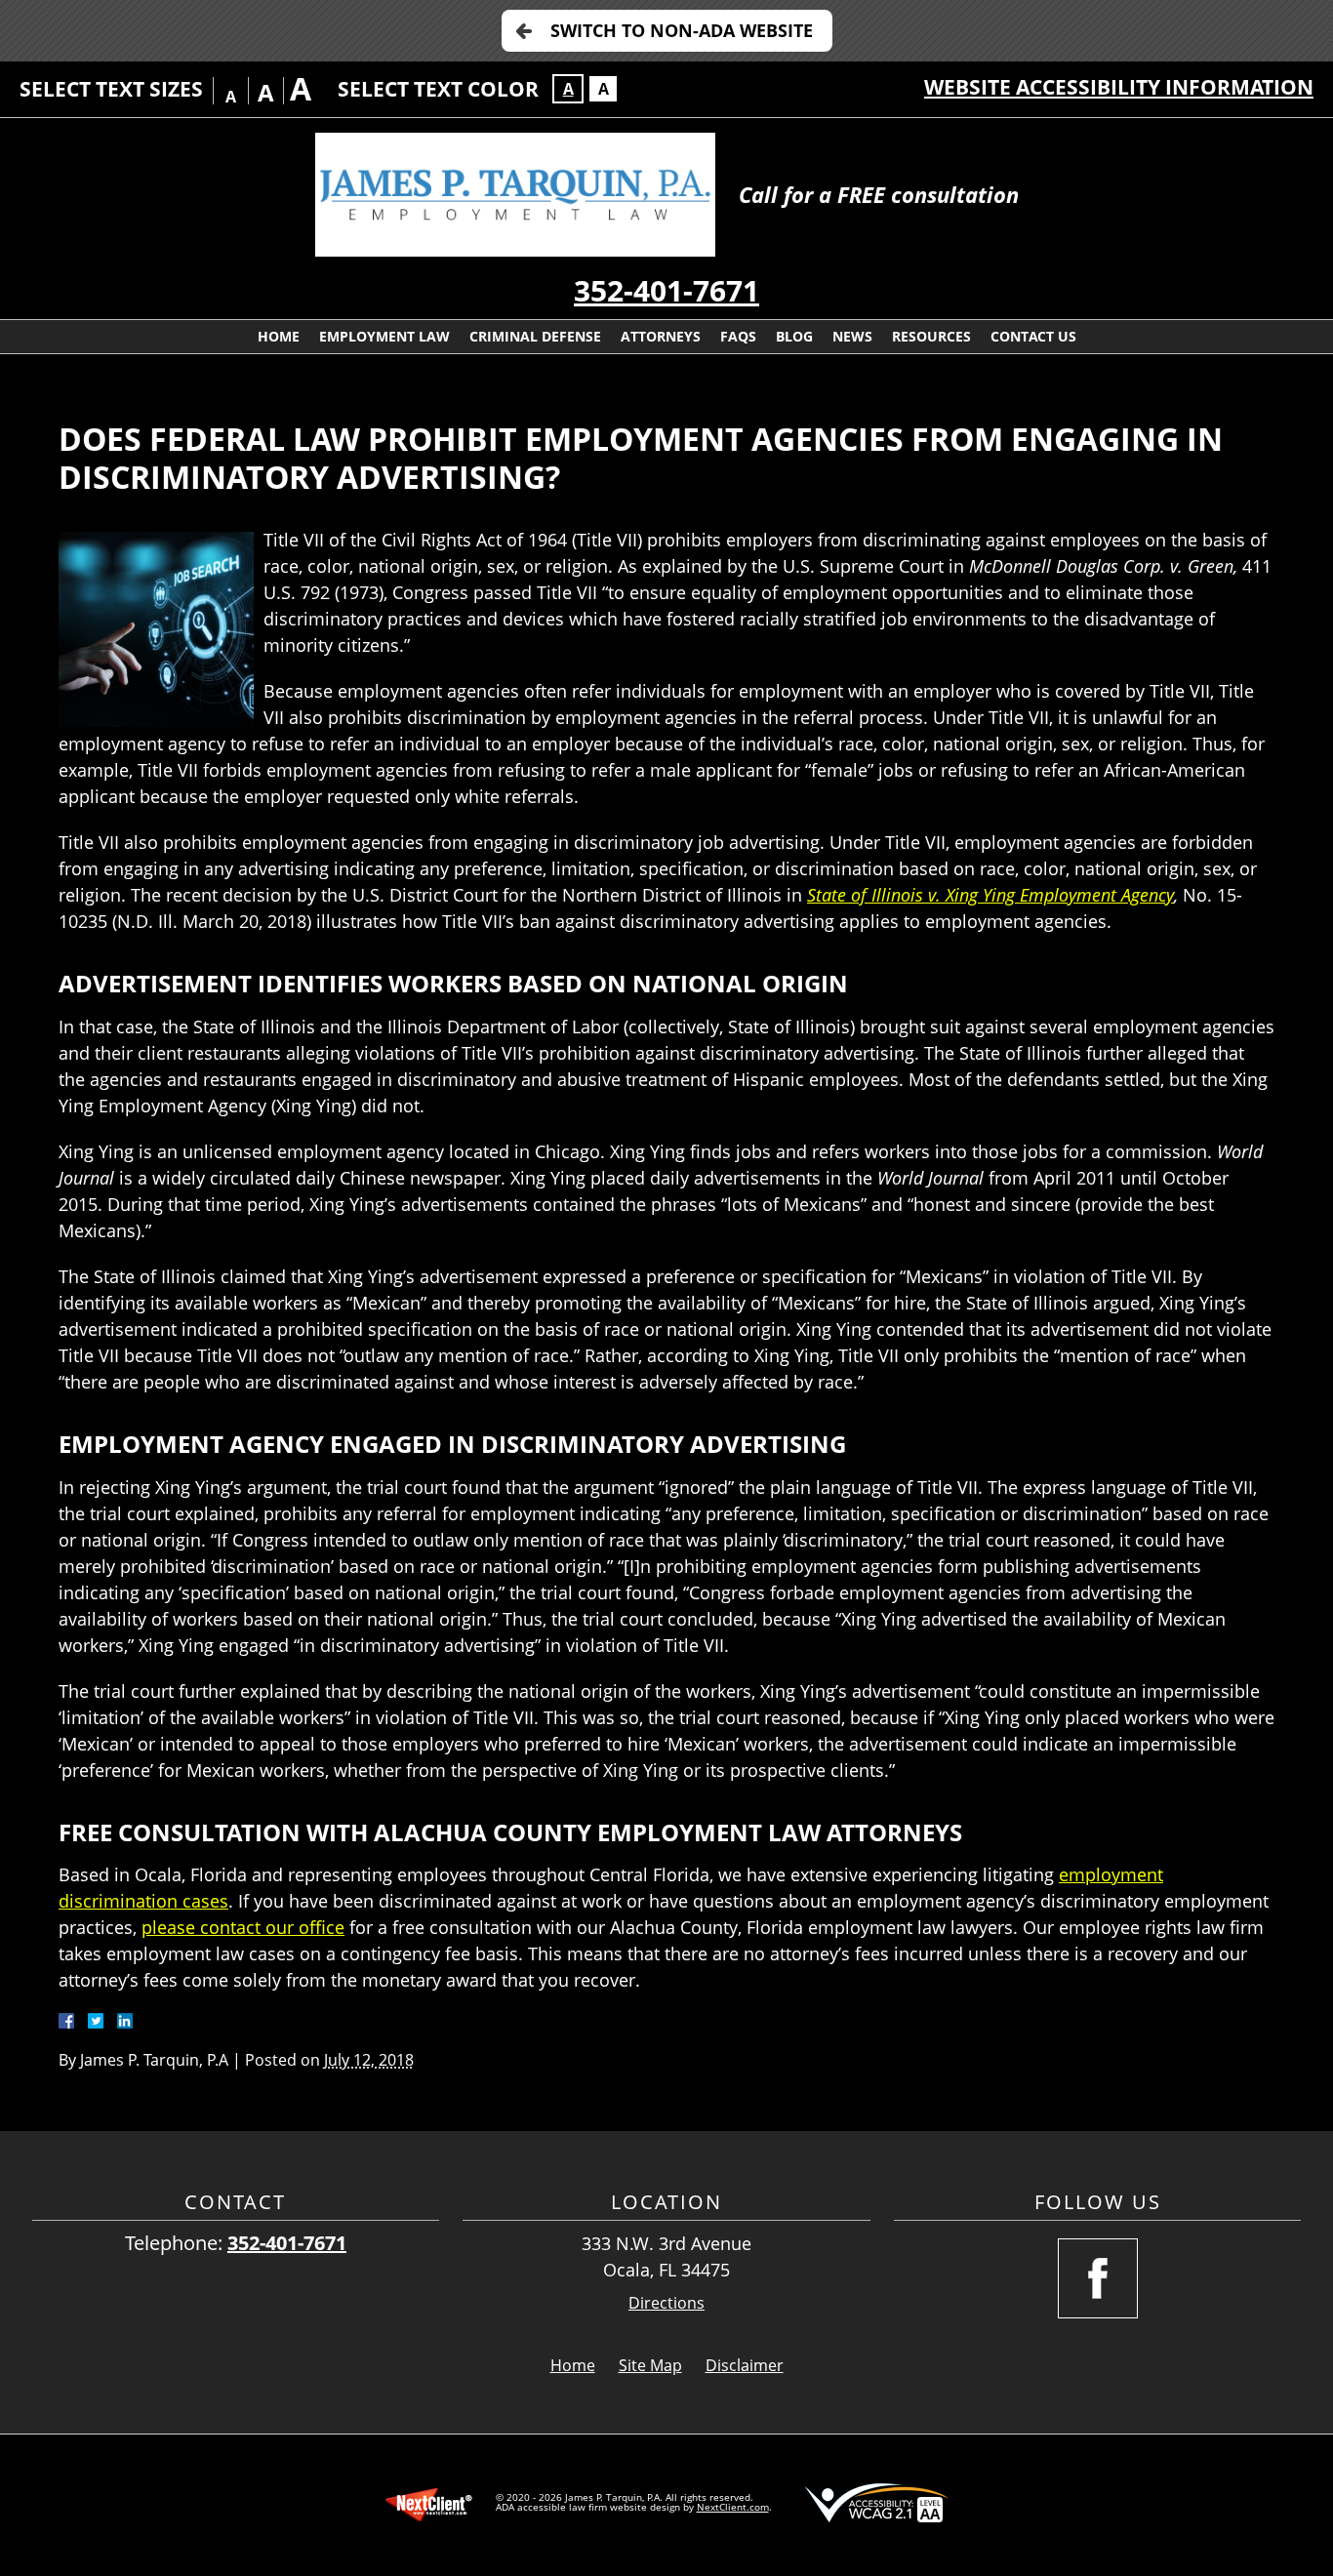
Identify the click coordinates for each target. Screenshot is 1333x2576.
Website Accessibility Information (1119, 87)
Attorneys (661, 336)
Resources (931, 336)
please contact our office (243, 1927)
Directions (666, 2303)
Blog (794, 336)
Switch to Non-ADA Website (682, 30)
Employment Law (384, 336)
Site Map (650, 2365)
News (852, 336)
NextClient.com (733, 2507)
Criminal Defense (535, 336)
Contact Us (1033, 336)
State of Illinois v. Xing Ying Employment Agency (990, 895)
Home (279, 336)
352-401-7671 (666, 290)
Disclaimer (745, 2365)
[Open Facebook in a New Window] (1098, 2278)
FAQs (738, 336)
